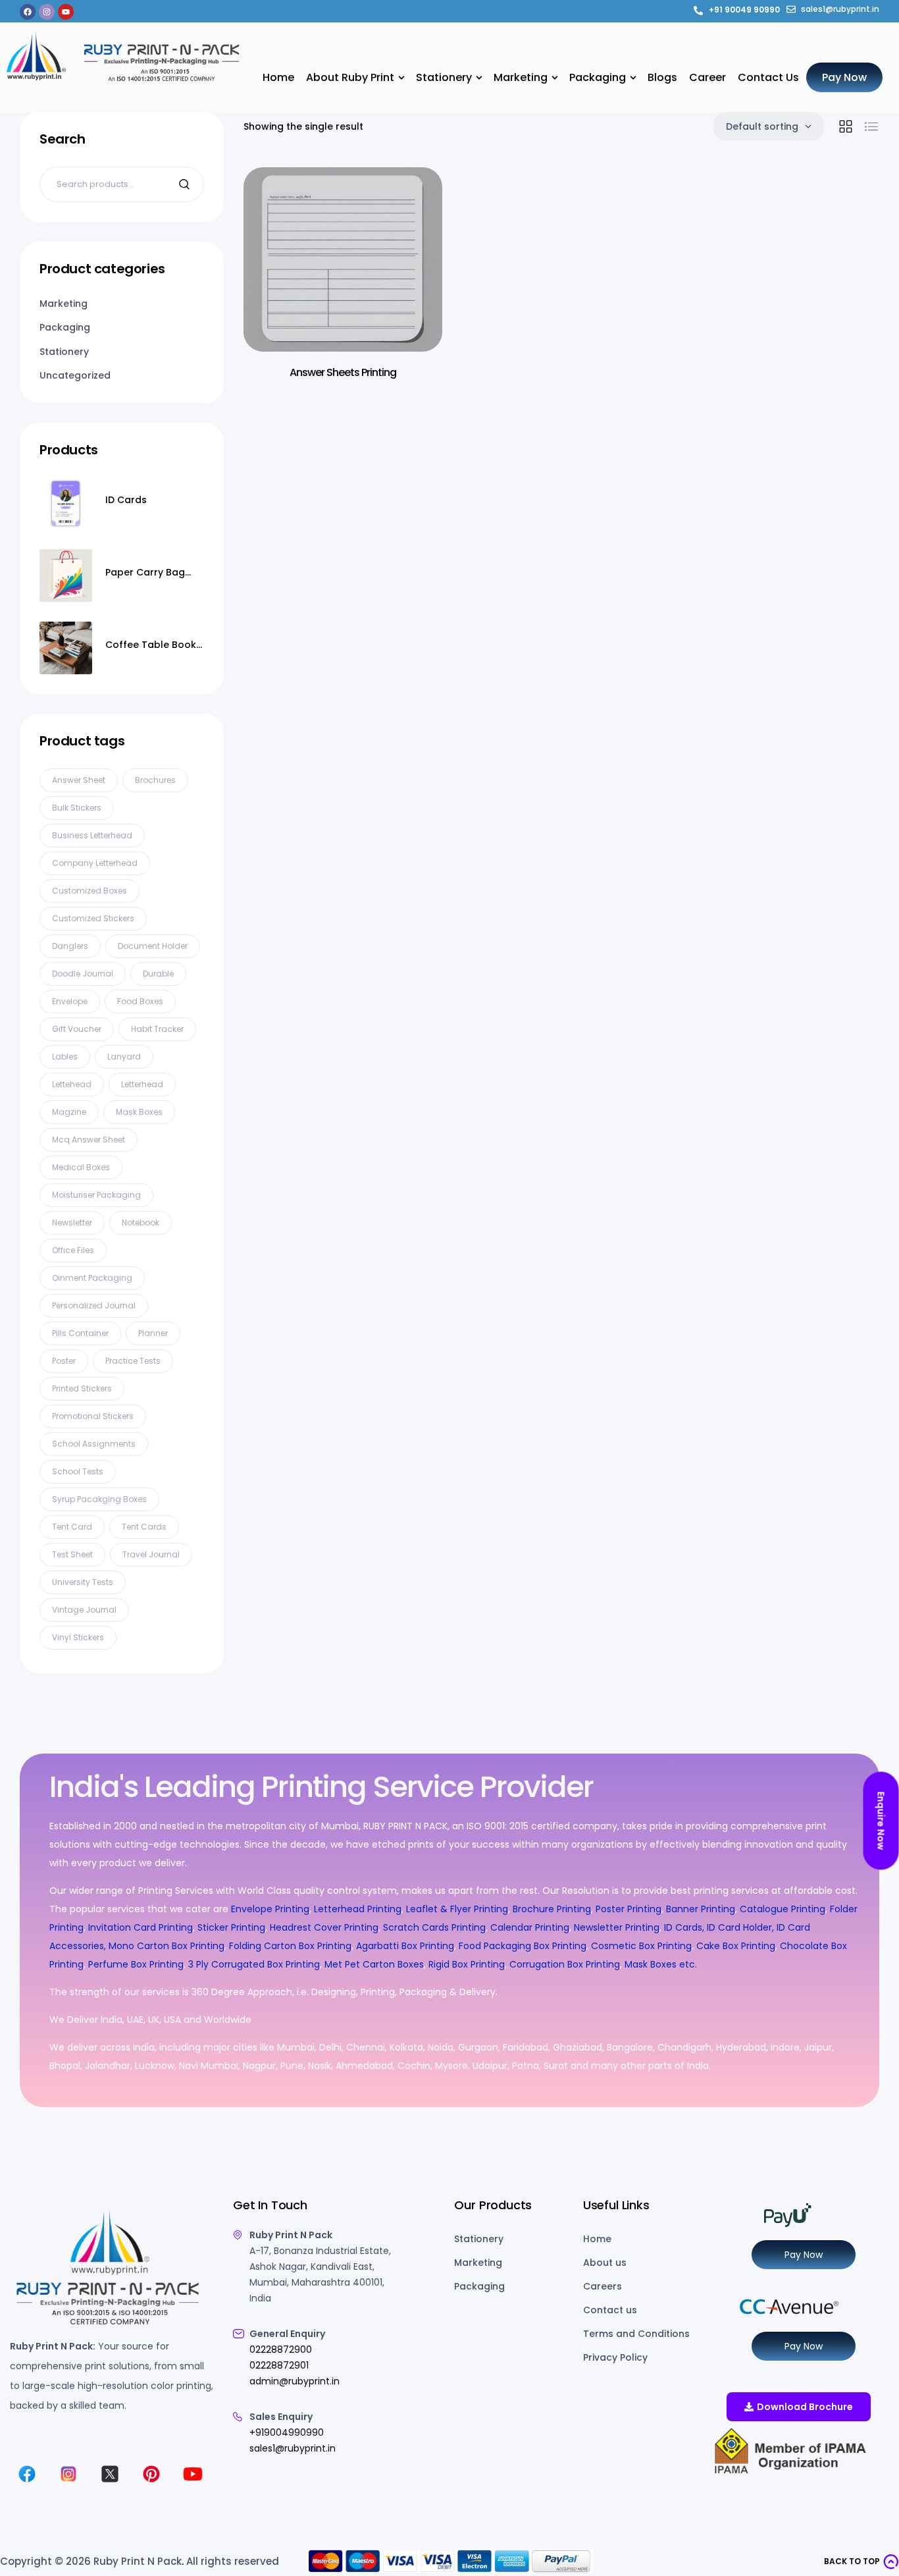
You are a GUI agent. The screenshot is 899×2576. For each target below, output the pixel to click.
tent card (72, 1527)
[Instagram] (47, 12)
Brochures (155, 780)
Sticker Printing (231, 1927)
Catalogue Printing (783, 1909)
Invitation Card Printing (141, 1927)
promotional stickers (93, 1416)
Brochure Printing (552, 1909)
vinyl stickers (78, 1637)
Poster (64, 1361)
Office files (73, 1250)
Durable (158, 974)
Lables (65, 1057)
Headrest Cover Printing (324, 1927)
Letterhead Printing (358, 1909)
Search (186, 184)
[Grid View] (846, 126)
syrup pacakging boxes (99, 1499)
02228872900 (281, 2349)
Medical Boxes (81, 1167)
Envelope (70, 1001)
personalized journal (94, 1305)
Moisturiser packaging (96, 1195)
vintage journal (84, 1610)
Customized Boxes (90, 891)
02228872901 (279, 2365)
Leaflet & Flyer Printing (457, 1909)
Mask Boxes (139, 1112)
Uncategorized (75, 375)
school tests (78, 1471)
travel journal (151, 1554)
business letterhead (92, 835)
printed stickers (82, 1388)
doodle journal (83, 974)
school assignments (94, 1444)
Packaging (65, 327)
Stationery (64, 352)
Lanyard (124, 1057)
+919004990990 (287, 2432)
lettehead (72, 1084)
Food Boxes (140, 1001)
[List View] (871, 126)
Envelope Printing (269, 1909)
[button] (861, 2562)
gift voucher (77, 1029)
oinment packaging (92, 1278)
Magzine (69, 1112)
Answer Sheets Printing (343, 372)
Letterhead (142, 1084)
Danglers (70, 946)
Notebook (141, 1222)
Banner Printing (701, 1909)
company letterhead (95, 863)
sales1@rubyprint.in (293, 2448)
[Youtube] (66, 12)
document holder (153, 946)
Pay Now (804, 2255)
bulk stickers (77, 808)
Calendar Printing (530, 1927)
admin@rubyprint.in (295, 2381)
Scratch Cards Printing (434, 1927)
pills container (80, 1333)
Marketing (64, 304)
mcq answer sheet (89, 1140)
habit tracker (157, 1029)
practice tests (133, 1361)
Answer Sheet (79, 780)
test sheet (72, 1554)
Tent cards (144, 1527)
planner (153, 1333)
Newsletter (72, 1222)
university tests (83, 1582)
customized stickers (93, 918)
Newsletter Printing (617, 1927)
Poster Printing (629, 1909)
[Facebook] (28, 12)
